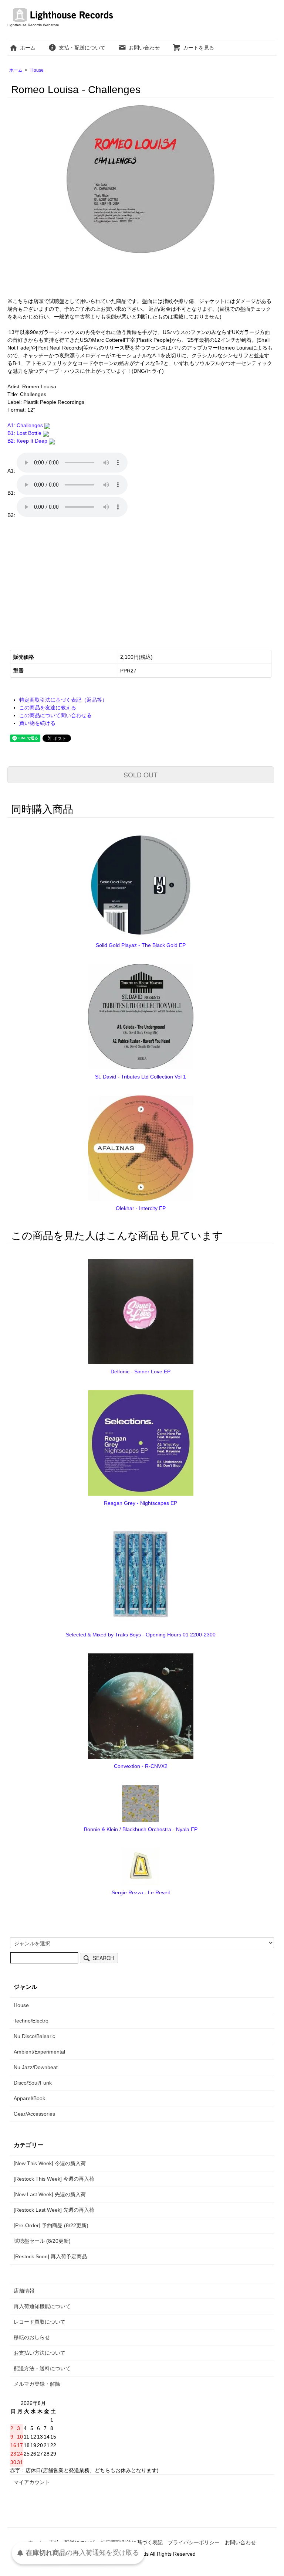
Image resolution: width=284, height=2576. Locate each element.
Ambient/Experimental (39, 2052)
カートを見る (199, 48)
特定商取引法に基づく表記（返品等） (63, 700)
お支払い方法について (40, 2353)
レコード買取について (40, 2322)
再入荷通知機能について (42, 2306)
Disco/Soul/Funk (33, 2083)
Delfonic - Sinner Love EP (141, 1372)
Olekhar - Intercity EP (141, 1208)
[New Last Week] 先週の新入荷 (50, 2194)
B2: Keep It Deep (28, 441)
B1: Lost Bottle (25, 433)
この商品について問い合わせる (55, 715)
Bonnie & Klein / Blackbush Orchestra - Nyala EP (141, 1829)
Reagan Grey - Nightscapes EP (141, 1503)
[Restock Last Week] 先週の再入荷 (54, 2210)
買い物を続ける (37, 723)
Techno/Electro (31, 2021)
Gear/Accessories (34, 2114)
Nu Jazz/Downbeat (36, 2067)
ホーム (28, 48)
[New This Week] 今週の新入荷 (50, 2163)
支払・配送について (82, 48)
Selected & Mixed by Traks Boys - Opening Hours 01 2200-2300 (141, 1635)
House (37, 70)
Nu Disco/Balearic (34, 2036)
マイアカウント (32, 2482)
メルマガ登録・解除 (37, 2384)
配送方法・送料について (42, 2368)
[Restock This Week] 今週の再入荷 (54, 2179)
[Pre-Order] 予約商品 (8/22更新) (51, 2225)
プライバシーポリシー (194, 2542)
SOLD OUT (141, 774)
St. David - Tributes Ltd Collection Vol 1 (141, 1077)
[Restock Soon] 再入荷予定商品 (50, 2256)
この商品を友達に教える (48, 708)
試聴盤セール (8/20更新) (42, 2241)
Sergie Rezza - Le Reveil (141, 1892)
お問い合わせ (144, 48)
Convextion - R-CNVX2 (141, 1766)
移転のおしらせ (32, 2337)
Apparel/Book (29, 2098)
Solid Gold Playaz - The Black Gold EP (141, 945)
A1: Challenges (26, 425)
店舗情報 (24, 2291)
